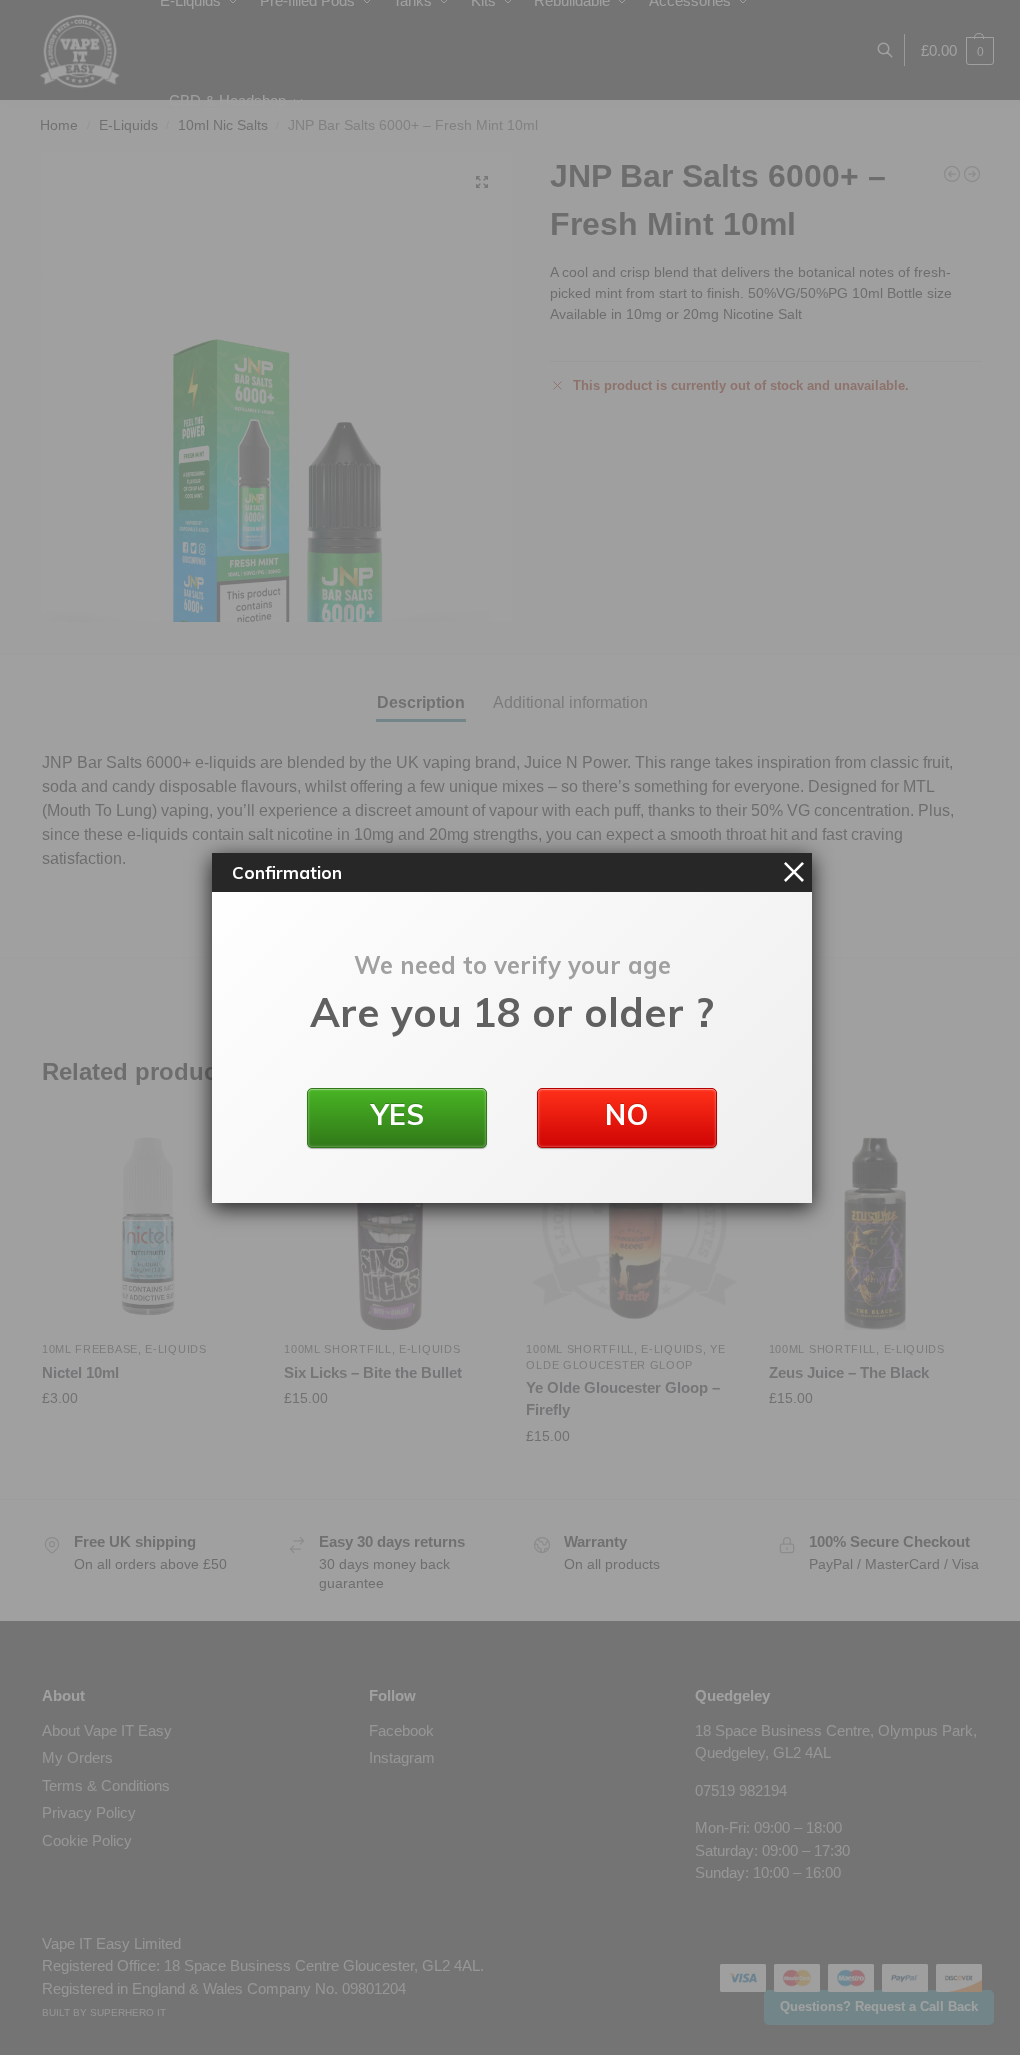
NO (627, 1114)
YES (397, 1114)
